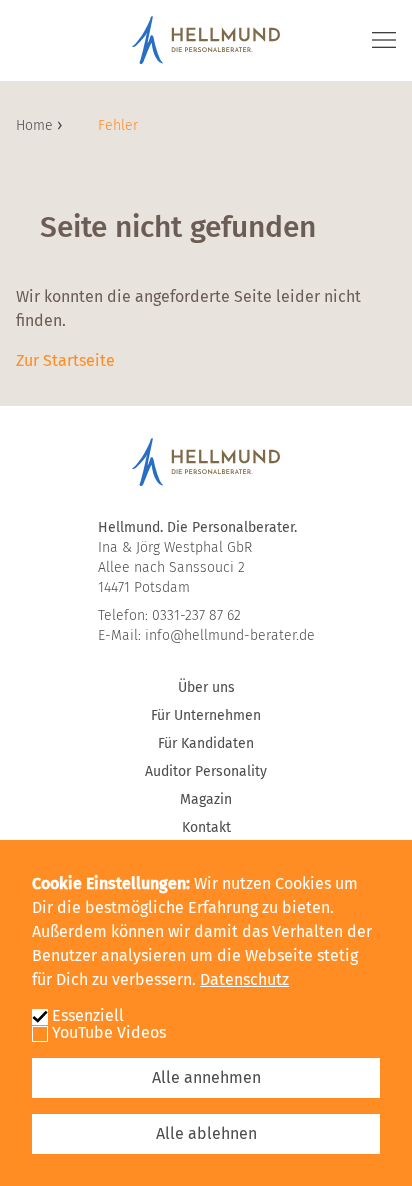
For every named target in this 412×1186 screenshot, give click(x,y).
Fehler (118, 125)
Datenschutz (244, 979)
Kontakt (206, 827)
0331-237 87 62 (196, 615)
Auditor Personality (206, 771)
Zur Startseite (65, 360)
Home (36, 125)
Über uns (206, 687)
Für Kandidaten (206, 743)
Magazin (206, 799)
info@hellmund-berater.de (230, 635)
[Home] (206, 40)
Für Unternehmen (206, 715)
